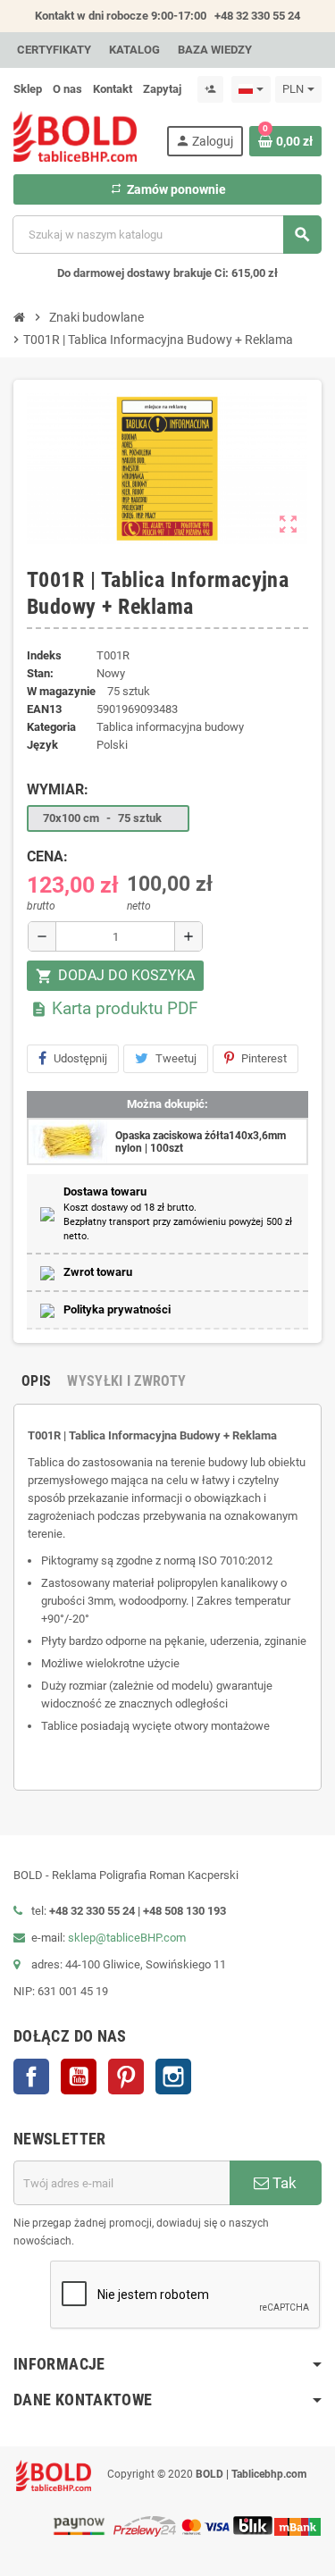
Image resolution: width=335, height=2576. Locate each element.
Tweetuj (176, 1058)
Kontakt (113, 89)
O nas (67, 89)
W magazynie (61, 691)
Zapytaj (162, 89)
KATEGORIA (51, 727)
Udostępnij (80, 1058)
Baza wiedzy (215, 50)
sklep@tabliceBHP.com (127, 1938)
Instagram (173, 2077)
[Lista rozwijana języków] (251, 89)
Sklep (28, 89)
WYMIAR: (58, 789)
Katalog (134, 50)
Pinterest (264, 1058)
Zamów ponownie (168, 189)
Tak (283, 2183)
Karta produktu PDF (114, 1008)
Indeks (44, 655)
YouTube (79, 2077)
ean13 (44, 709)
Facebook (31, 2077)
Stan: (40, 673)
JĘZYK (42, 745)
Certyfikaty (54, 50)
